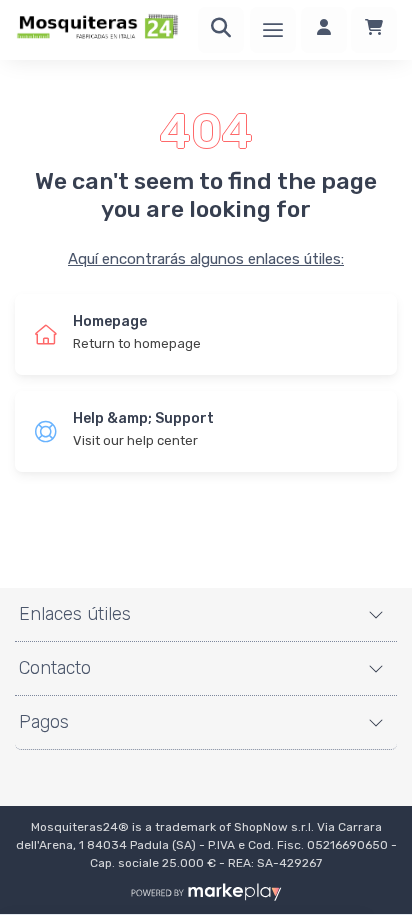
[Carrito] (374, 30)
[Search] (221, 30)
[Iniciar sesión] (324, 30)
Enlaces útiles (75, 614)
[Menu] (273, 30)
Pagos (44, 722)
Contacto (55, 668)
